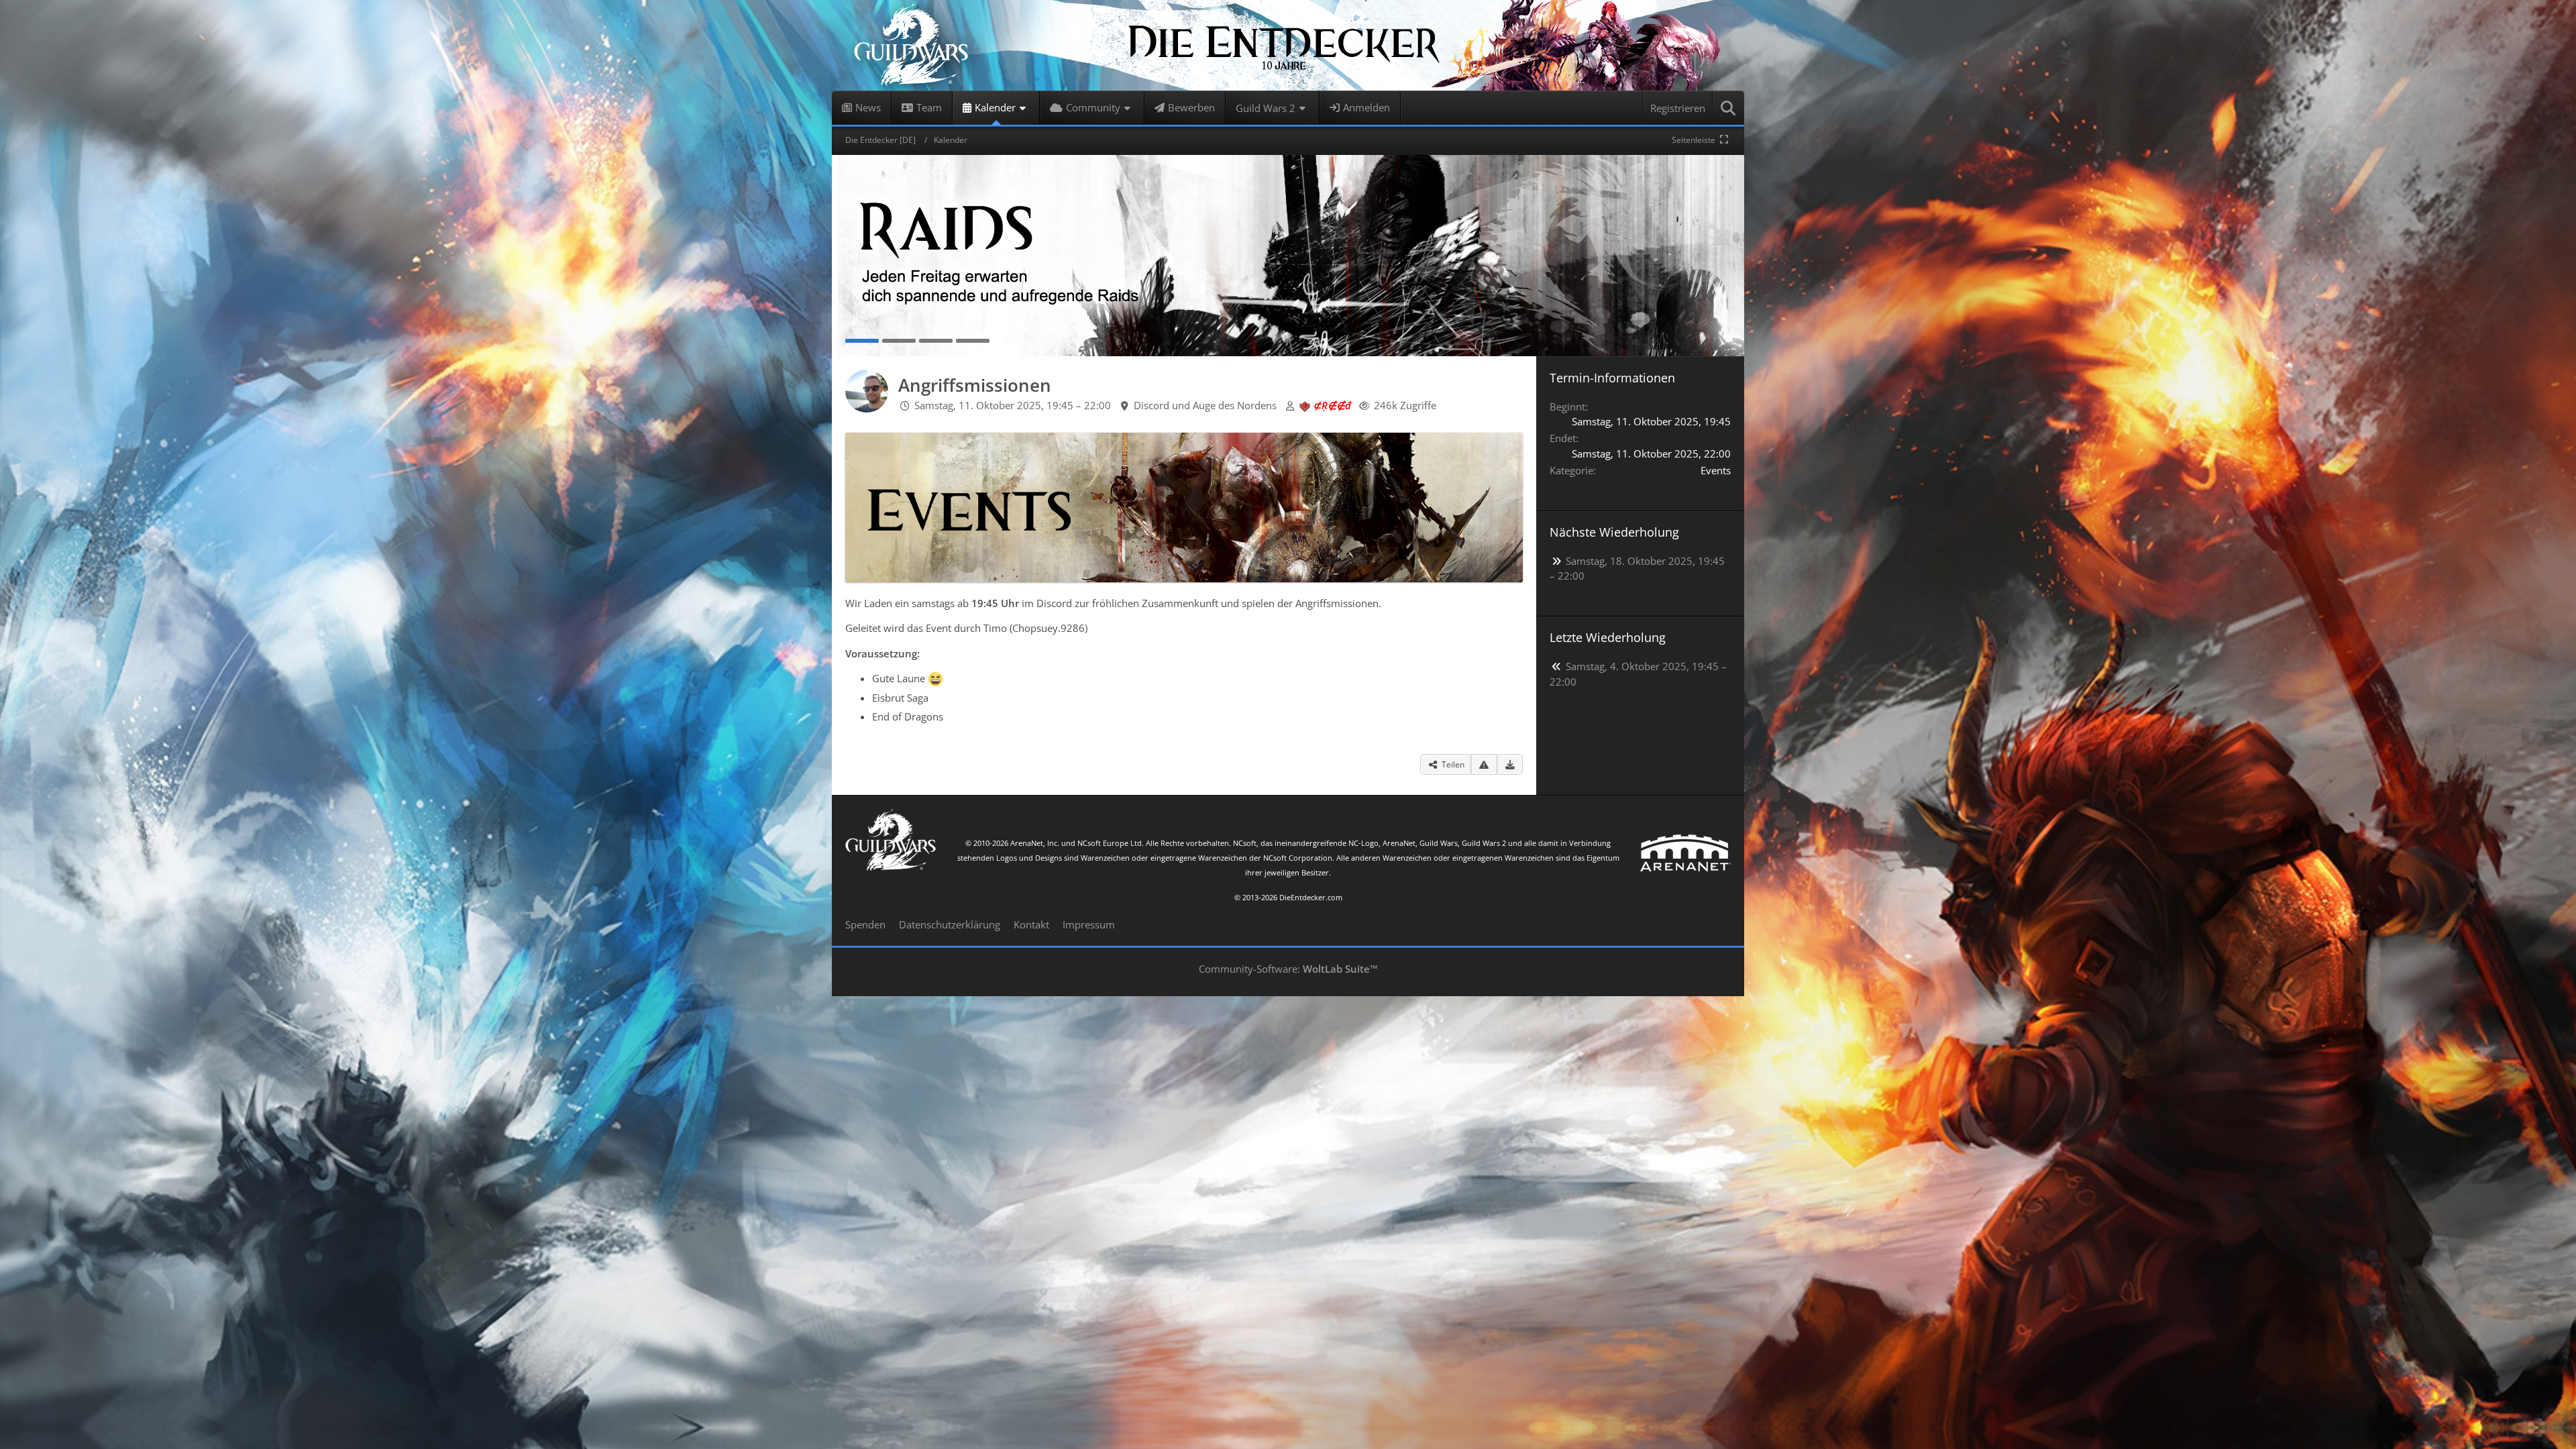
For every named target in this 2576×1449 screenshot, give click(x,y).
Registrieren (1678, 108)
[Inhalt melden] (1484, 765)
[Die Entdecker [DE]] (1288, 45)
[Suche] (1729, 108)
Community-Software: (1288, 969)
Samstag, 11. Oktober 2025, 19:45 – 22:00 (1013, 405)
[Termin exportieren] (1510, 765)
